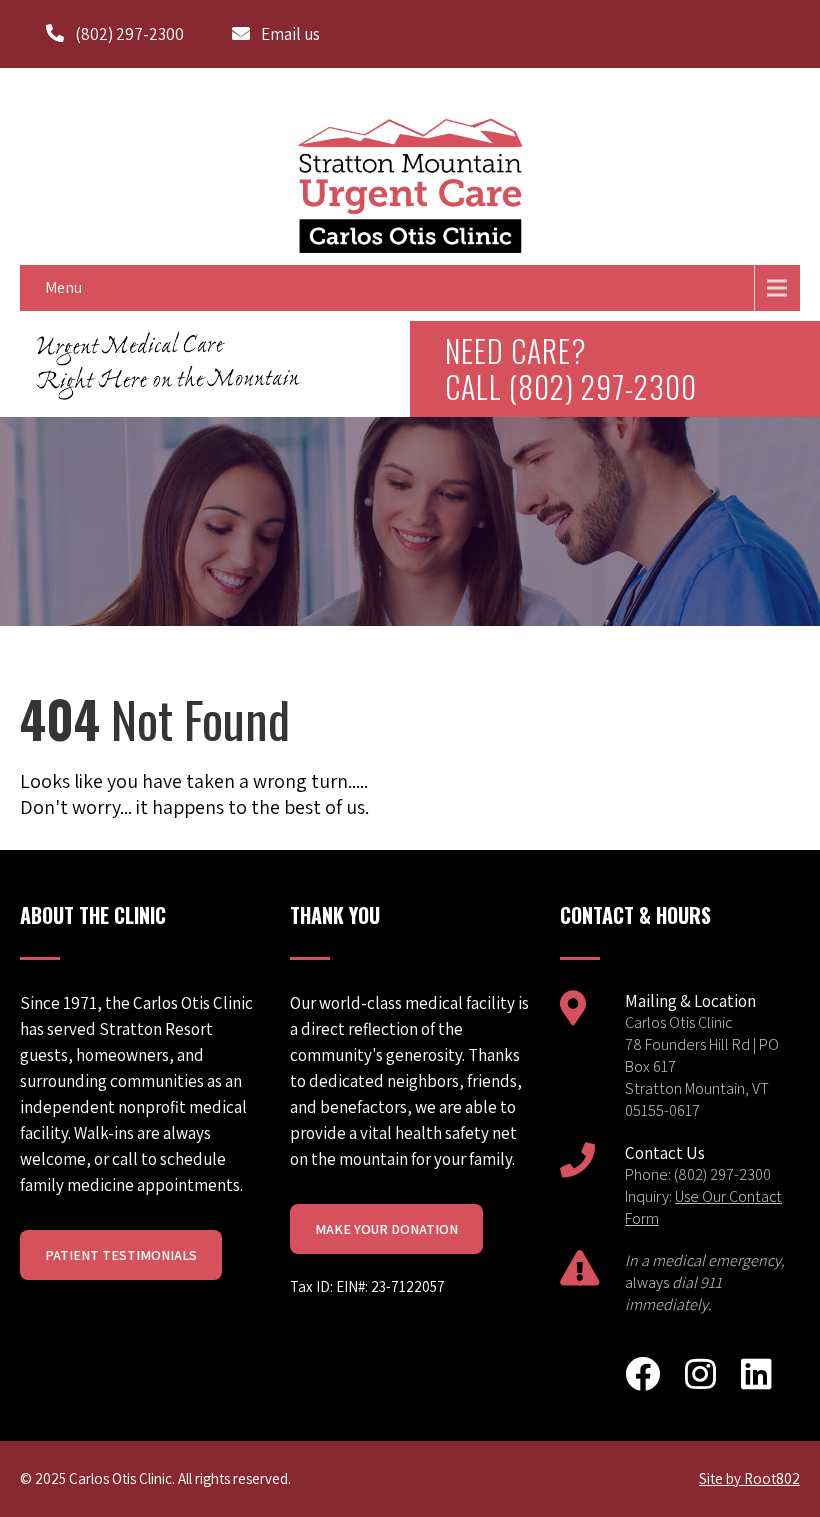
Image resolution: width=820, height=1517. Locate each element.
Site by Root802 (749, 1478)
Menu (63, 287)
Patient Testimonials (121, 1255)
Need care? (571, 368)
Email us (290, 34)
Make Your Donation (386, 1229)
